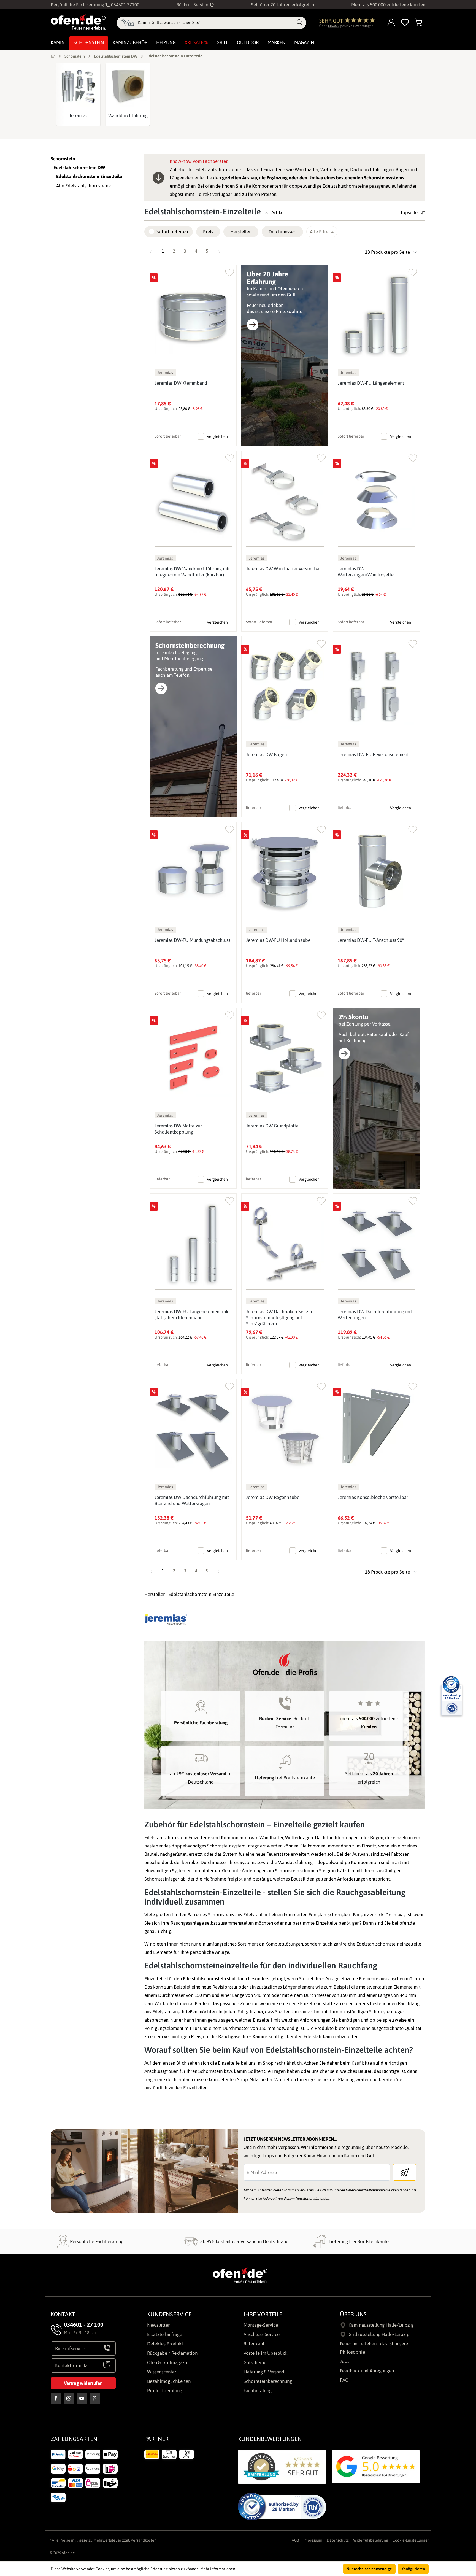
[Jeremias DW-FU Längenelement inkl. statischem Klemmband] (193, 1244)
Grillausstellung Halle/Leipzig (379, 2334)
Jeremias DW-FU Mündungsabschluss (192, 940)
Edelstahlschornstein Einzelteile (89, 176)
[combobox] (216, 23)
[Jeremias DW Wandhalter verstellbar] (285, 501)
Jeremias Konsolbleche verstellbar (373, 1497)
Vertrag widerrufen (83, 2383)
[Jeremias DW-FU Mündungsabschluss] (193, 872)
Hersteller (240, 232)
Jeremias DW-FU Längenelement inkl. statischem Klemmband (193, 1315)
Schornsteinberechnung (268, 2381)
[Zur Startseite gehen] (78, 22)
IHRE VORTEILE (263, 2314)
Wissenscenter (162, 2372)
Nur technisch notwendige (369, 2569)
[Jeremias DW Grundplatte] (285, 1058)
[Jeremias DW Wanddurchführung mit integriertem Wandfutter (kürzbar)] (193, 501)
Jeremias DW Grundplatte (272, 1126)
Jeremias (78, 115)
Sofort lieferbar (172, 231)
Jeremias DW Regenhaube (273, 1497)
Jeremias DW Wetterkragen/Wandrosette (366, 572)
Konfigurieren (413, 2569)
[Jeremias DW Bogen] (285, 687)
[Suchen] (300, 23)
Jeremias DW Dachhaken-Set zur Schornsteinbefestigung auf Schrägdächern (279, 1318)
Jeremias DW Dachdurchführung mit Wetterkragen (375, 1315)
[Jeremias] (78, 86)
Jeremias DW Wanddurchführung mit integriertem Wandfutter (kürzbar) (192, 572)
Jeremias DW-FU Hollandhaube (278, 940)
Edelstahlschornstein (204, 1979)
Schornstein (63, 159)
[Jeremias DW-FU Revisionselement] (376, 687)
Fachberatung (258, 2391)
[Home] (53, 56)
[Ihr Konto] (391, 23)
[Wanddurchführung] (128, 86)
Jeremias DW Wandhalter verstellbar (283, 569)
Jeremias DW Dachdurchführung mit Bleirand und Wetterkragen (192, 1500)
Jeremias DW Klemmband (181, 383)
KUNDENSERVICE (169, 2314)
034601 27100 (125, 5)
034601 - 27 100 (84, 2324)
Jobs (345, 2361)
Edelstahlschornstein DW (79, 168)
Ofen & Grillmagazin (168, 2362)
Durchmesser (282, 232)
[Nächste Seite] (219, 252)
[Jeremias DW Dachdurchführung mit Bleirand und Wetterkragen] (193, 1429)
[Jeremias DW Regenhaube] (285, 1429)
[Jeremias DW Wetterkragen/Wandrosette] (376, 501)
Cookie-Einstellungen (411, 2540)
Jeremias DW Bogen (266, 754)
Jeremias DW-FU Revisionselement (373, 754)
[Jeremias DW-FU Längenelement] (376, 315)
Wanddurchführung (128, 115)
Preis (208, 232)
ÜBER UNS (353, 2314)
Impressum (313, 2540)
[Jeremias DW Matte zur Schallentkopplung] (193, 1058)
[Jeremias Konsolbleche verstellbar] (376, 1429)
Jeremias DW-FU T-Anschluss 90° (371, 940)
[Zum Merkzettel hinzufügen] (230, 271)
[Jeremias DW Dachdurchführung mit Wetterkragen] (376, 1244)
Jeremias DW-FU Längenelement (371, 383)
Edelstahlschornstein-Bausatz (339, 1915)
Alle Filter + (322, 232)
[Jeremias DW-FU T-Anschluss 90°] (376, 872)
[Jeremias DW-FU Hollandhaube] (285, 872)
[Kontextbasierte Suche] (127, 23)
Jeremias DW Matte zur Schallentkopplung (178, 1129)
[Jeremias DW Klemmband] (193, 315)
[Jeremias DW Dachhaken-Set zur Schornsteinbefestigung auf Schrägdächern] (285, 1244)
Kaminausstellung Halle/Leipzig (381, 2325)
